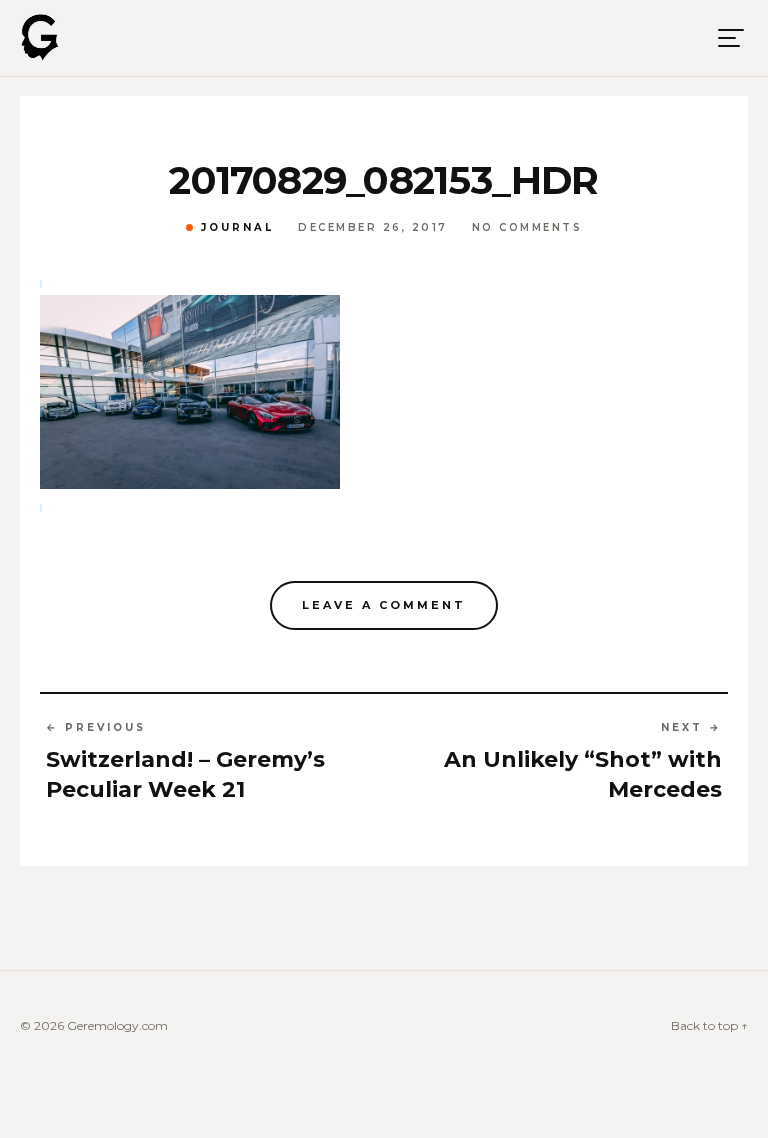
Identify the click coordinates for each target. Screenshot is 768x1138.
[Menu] (731, 38)
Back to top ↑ (709, 1025)
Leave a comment (384, 605)
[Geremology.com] (40, 38)
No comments (527, 228)
